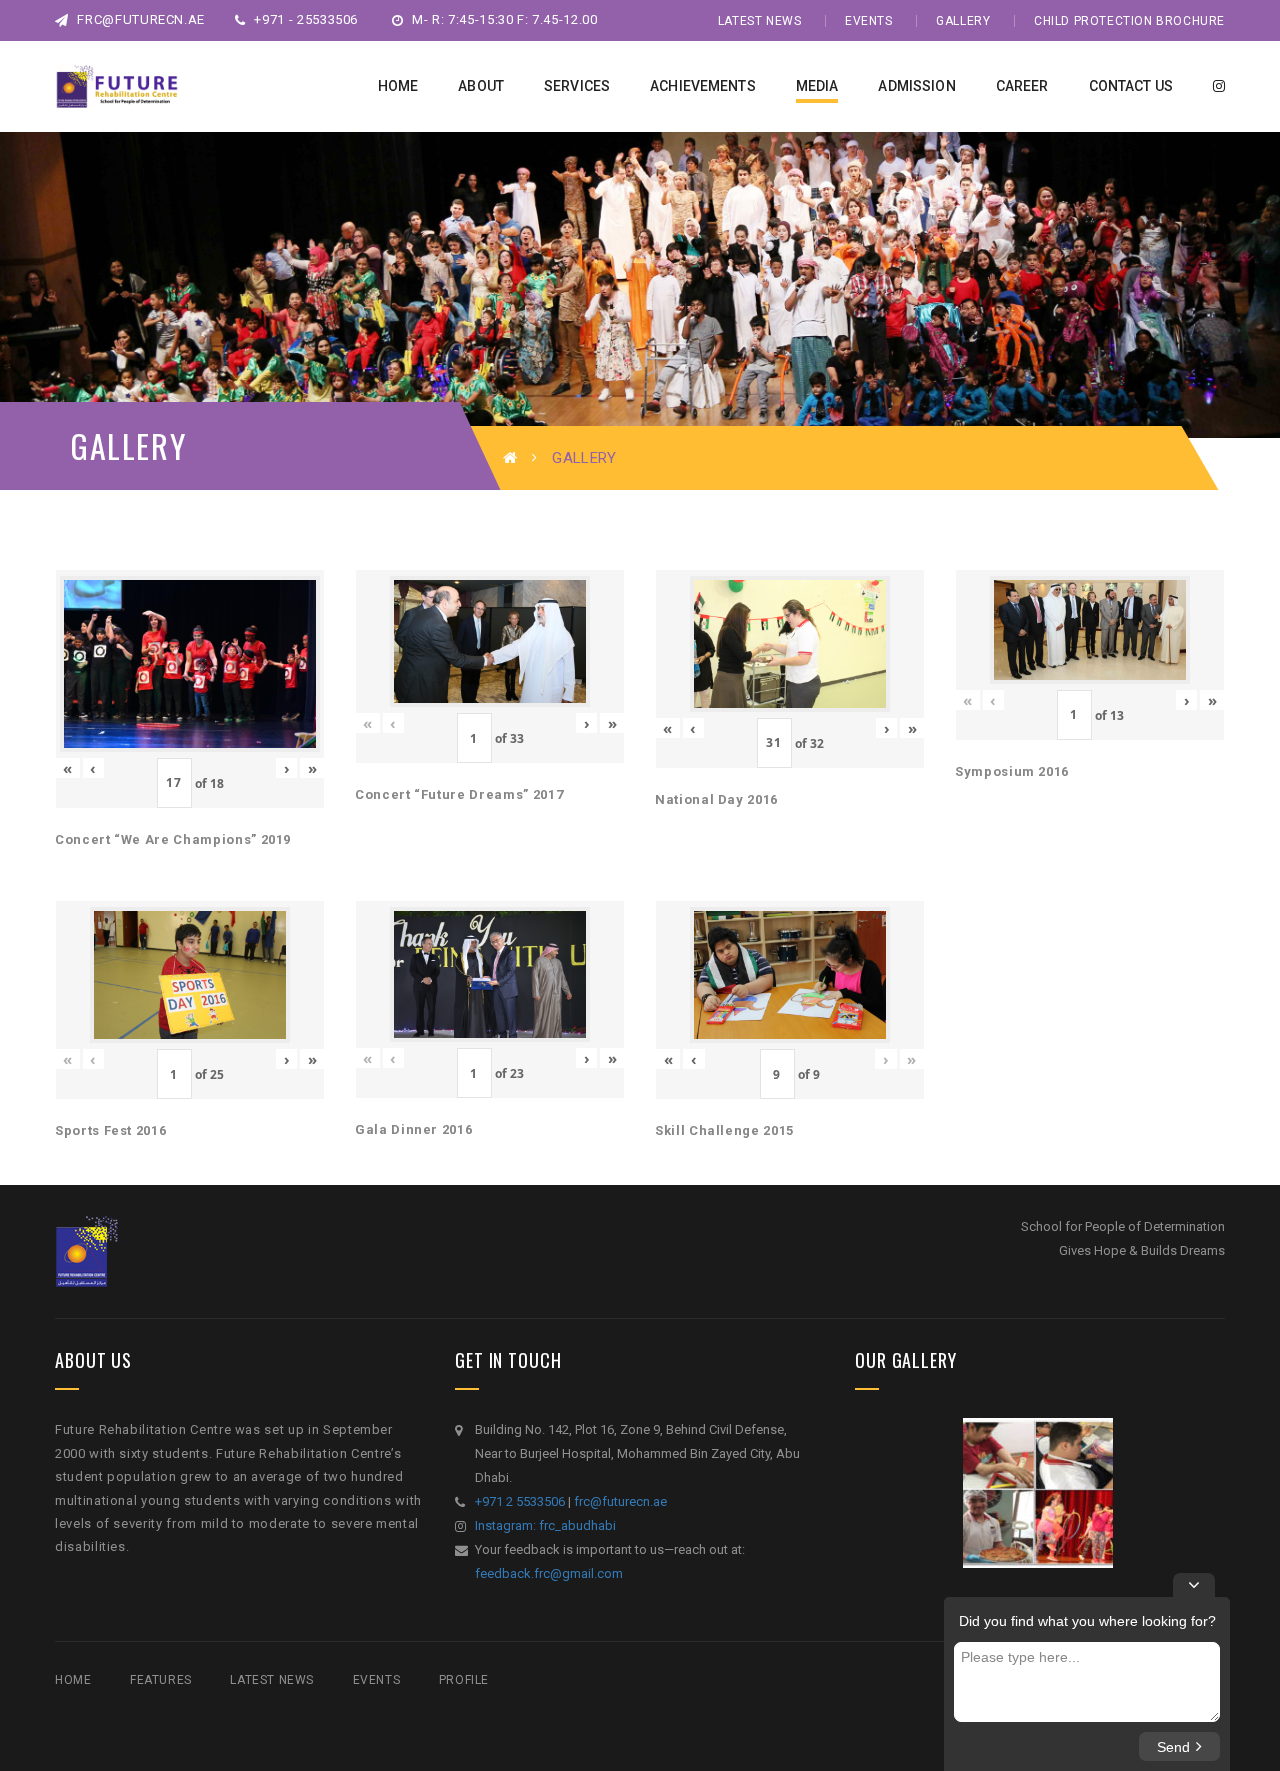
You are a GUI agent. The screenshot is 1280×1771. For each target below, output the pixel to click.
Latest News (760, 21)
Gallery (963, 21)
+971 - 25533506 (304, 19)
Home (73, 1680)
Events (869, 21)
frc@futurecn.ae (139, 19)
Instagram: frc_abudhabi (545, 1525)
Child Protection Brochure (1129, 21)
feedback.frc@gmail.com (549, 1573)
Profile (464, 1680)
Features (161, 1680)
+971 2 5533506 (520, 1501)
